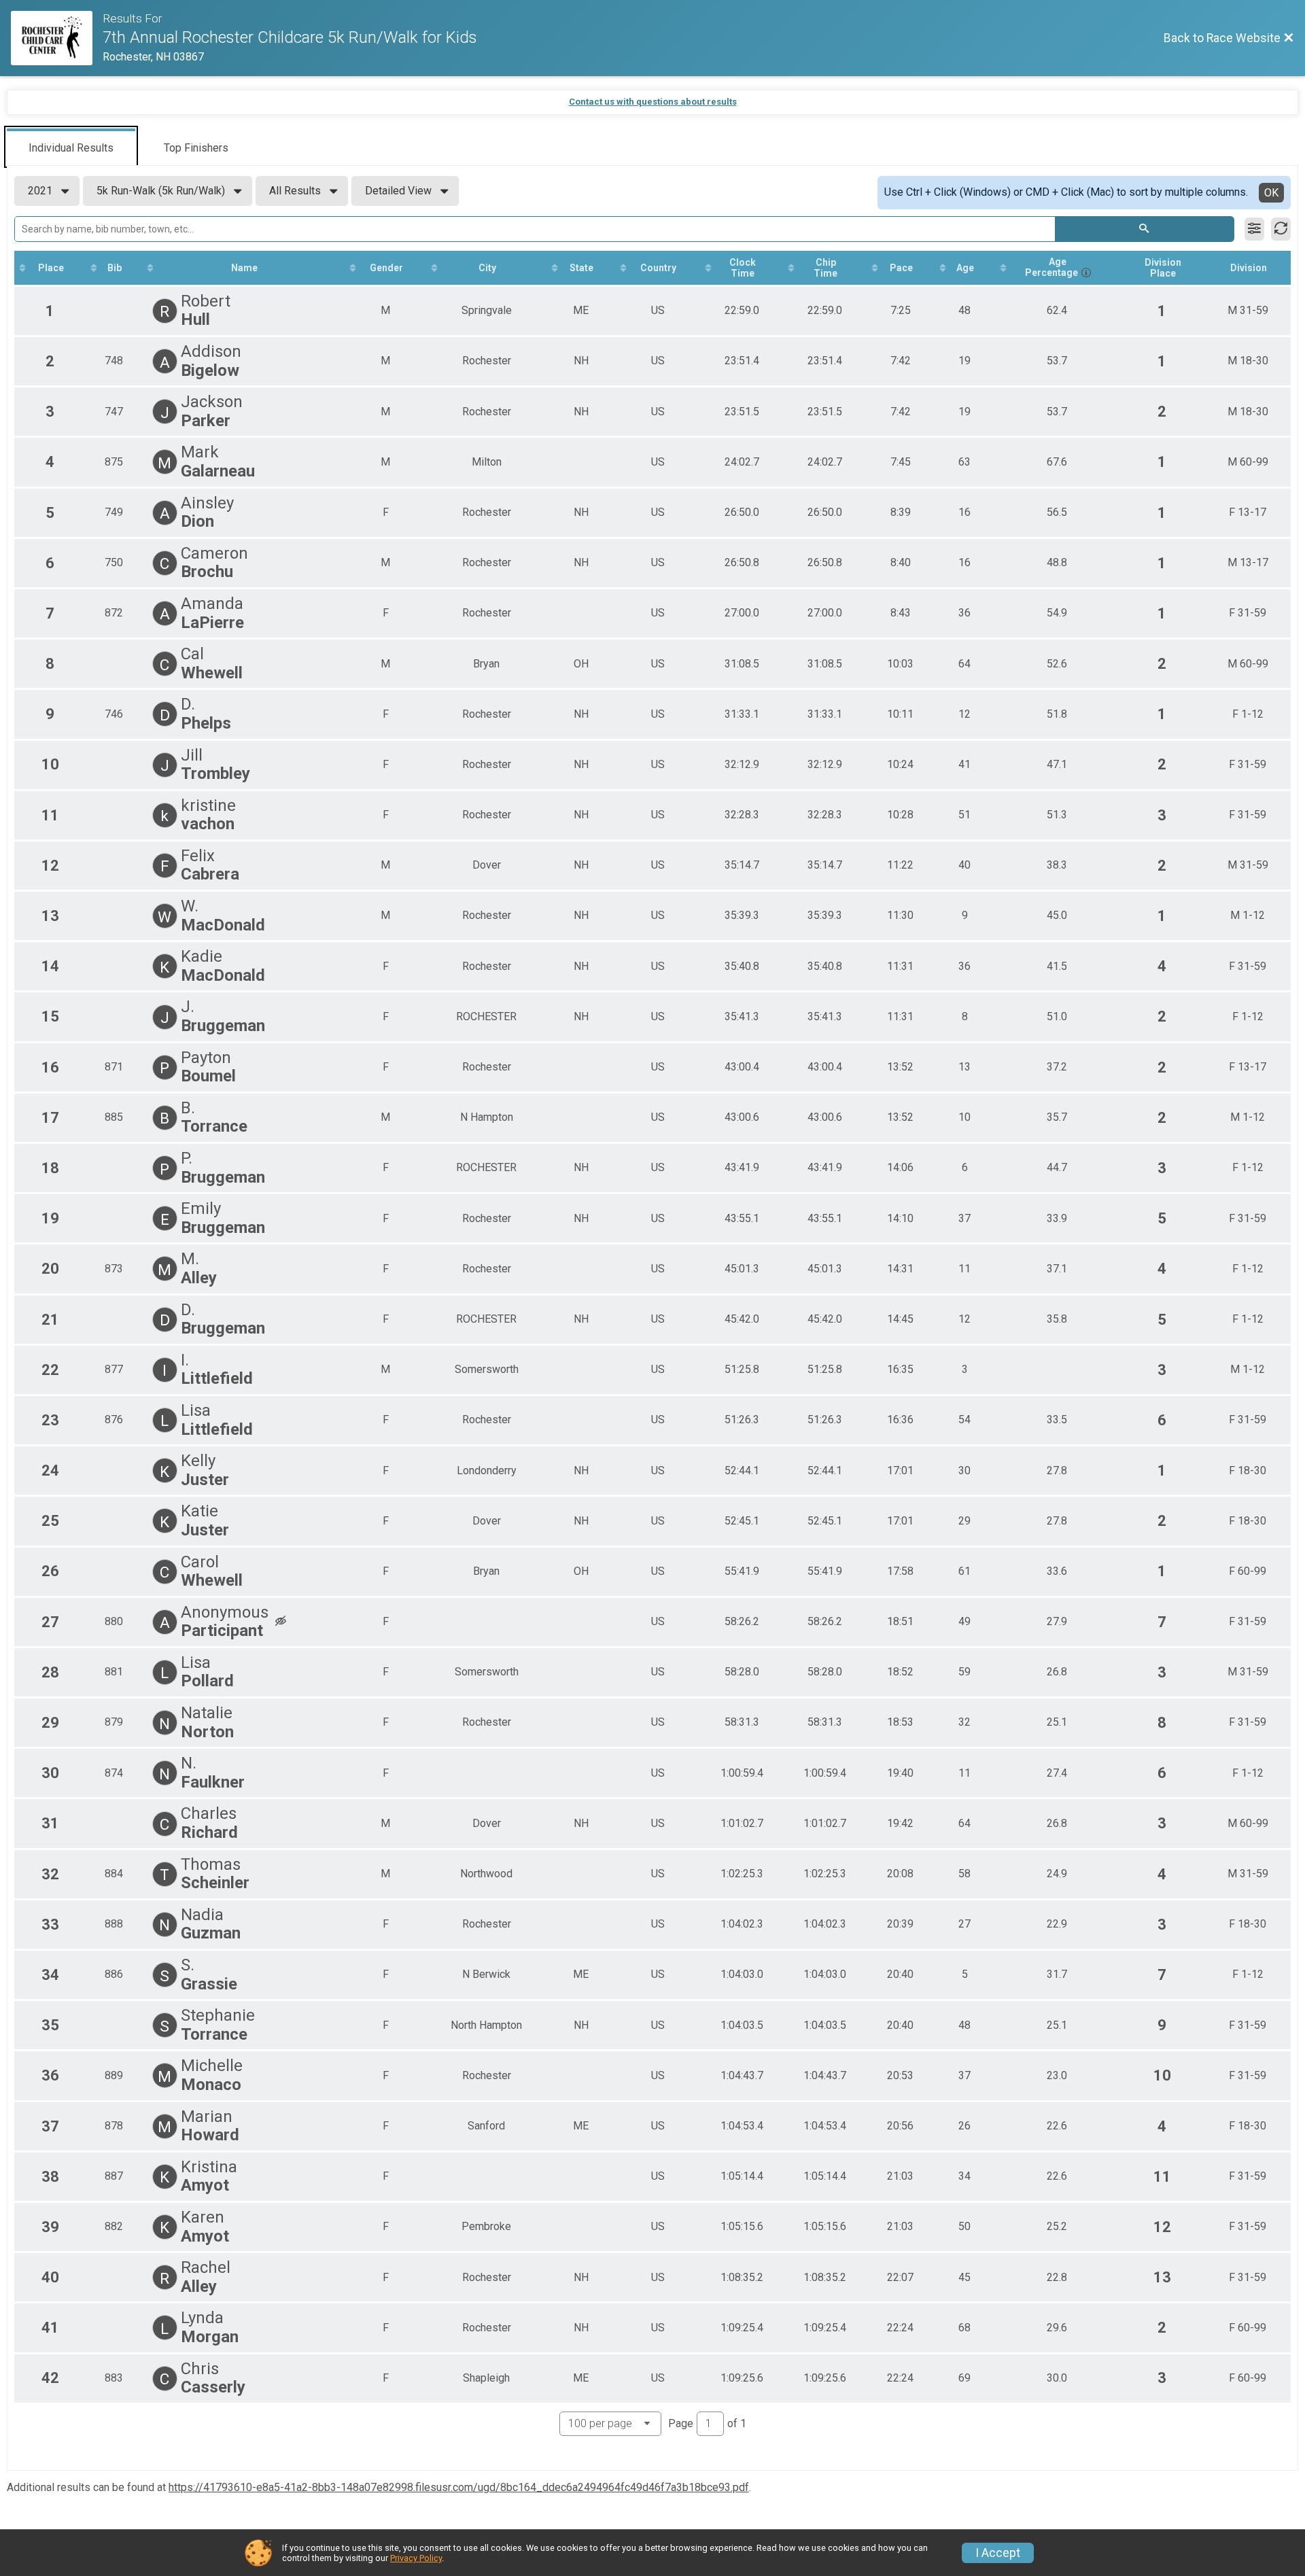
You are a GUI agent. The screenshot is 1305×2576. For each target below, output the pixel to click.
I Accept (998, 2553)
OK (1271, 193)
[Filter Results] (1254, 229)
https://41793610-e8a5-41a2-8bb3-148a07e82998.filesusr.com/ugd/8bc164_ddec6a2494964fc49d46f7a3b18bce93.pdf (459, 2487)
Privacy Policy (416, 2558)
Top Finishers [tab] (196, 148)
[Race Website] (57, 38)
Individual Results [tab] (71, 148)
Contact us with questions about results (653, 102)
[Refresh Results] (1281, 229)
